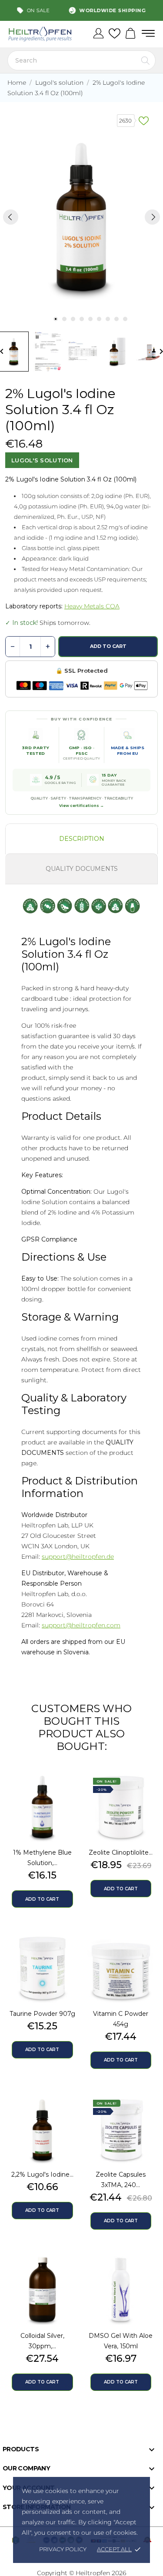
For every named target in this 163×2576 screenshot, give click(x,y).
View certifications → (81, 806)
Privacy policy (63, 2549)
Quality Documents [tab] (82, 869)
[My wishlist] (115, 34)
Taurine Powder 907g (42, 2014)
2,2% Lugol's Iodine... (42, 2174)
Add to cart (108, 646)
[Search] (145, 60)
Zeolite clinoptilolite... (121, 1852)
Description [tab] (82, 839)
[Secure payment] (81, 686)
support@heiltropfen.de (78, 1557)
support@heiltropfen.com (81, 1625)
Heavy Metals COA (92, 606)
